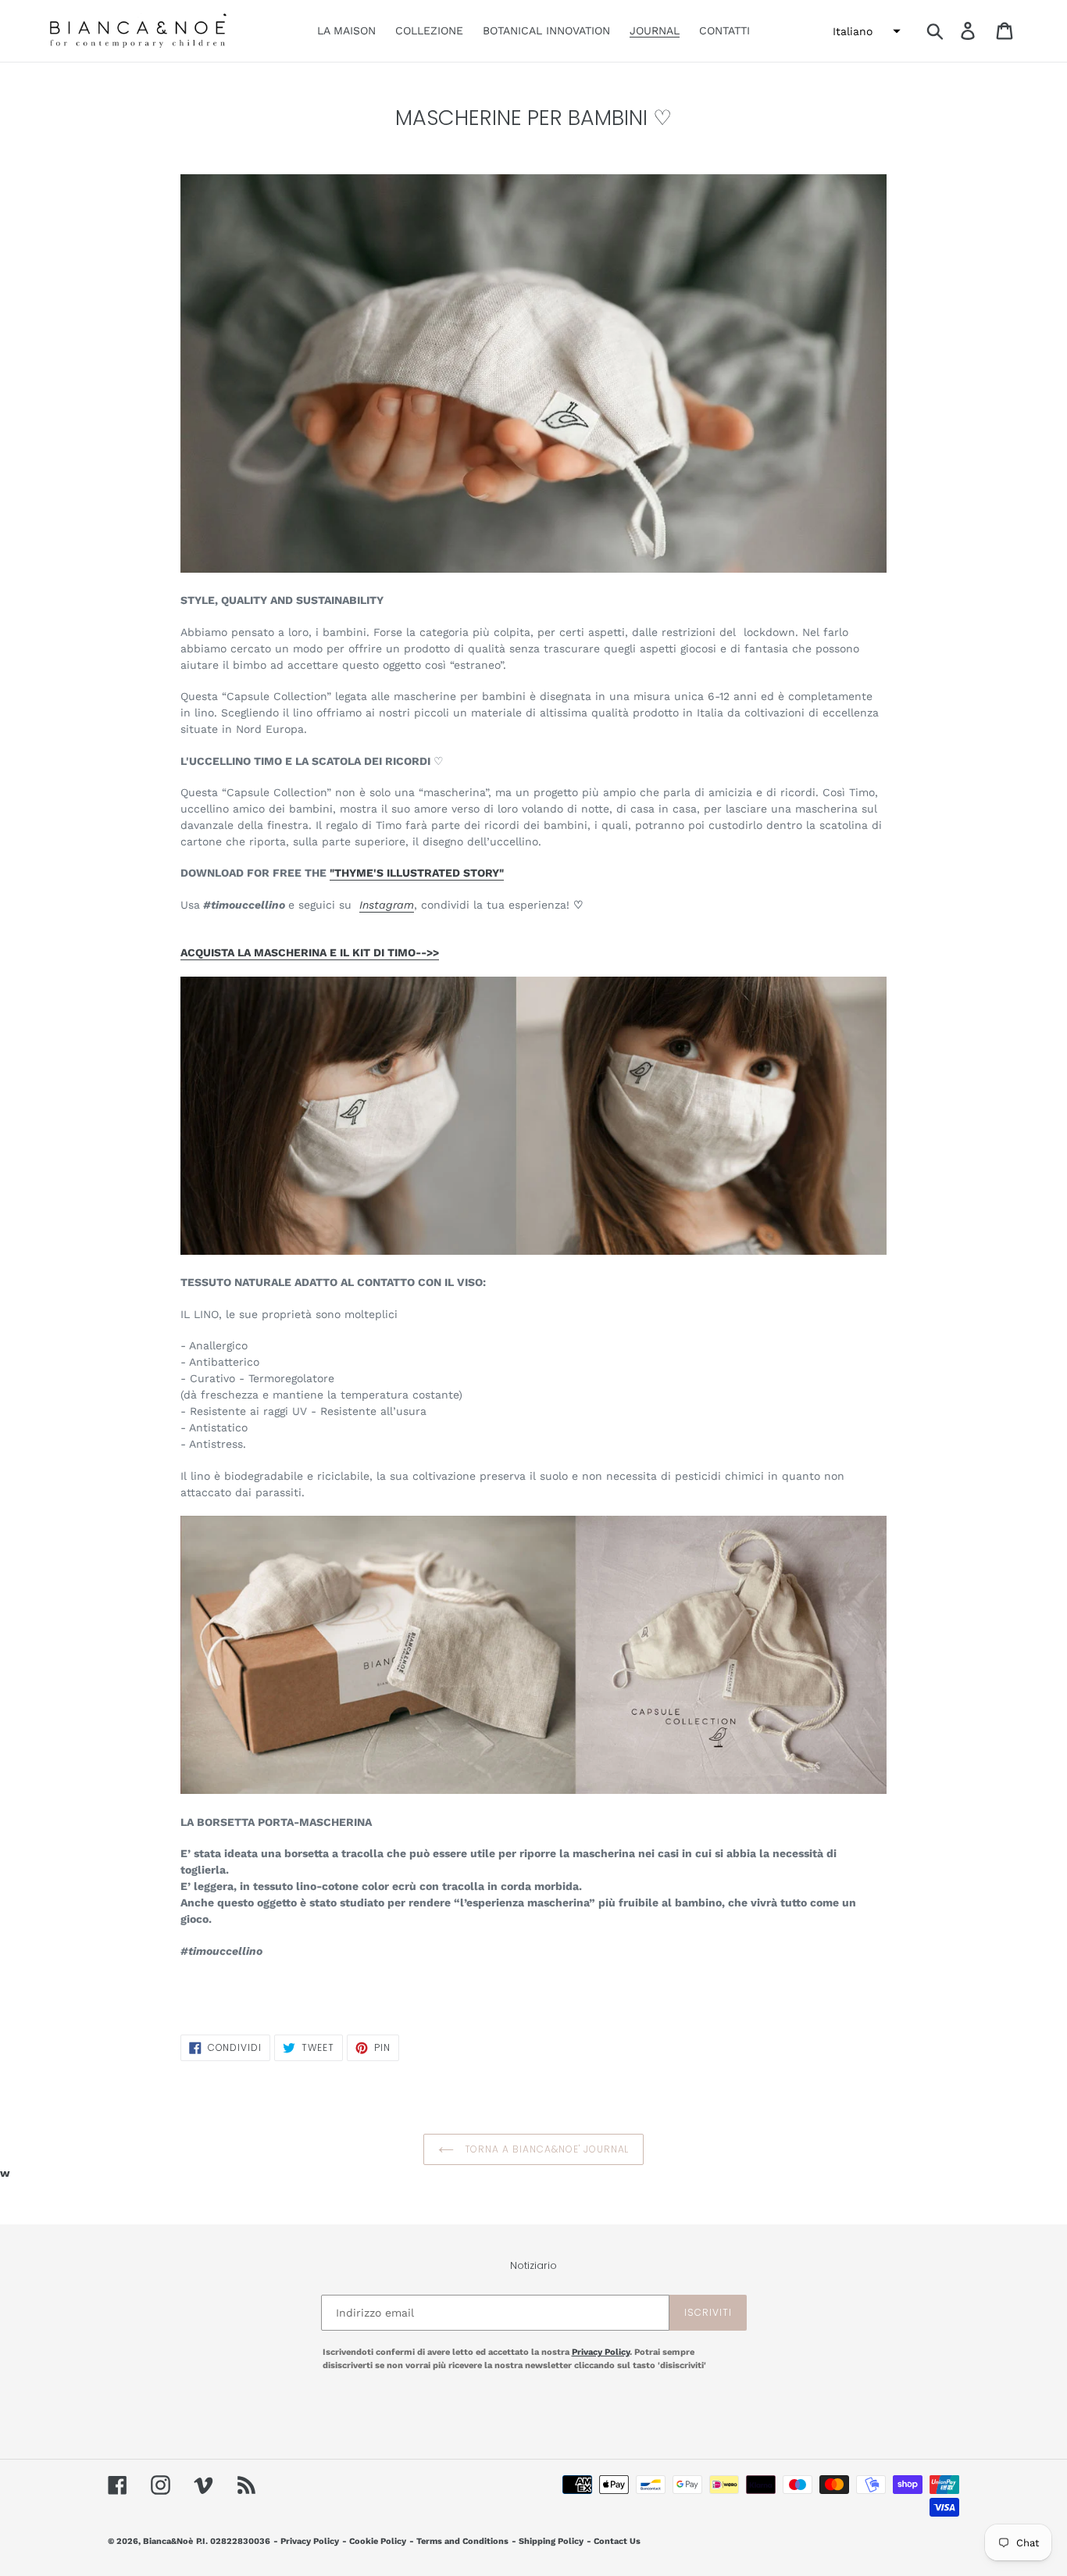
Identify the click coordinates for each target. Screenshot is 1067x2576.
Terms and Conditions (462, 2541)
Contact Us (617, 2541)
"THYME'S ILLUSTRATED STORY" (417, 873)
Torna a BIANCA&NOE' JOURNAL (546, 2149)
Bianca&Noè (168, 2541)
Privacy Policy (601, 2352)
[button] (865, 31)
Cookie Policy (378, 2541)
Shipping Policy (551, 2541)
